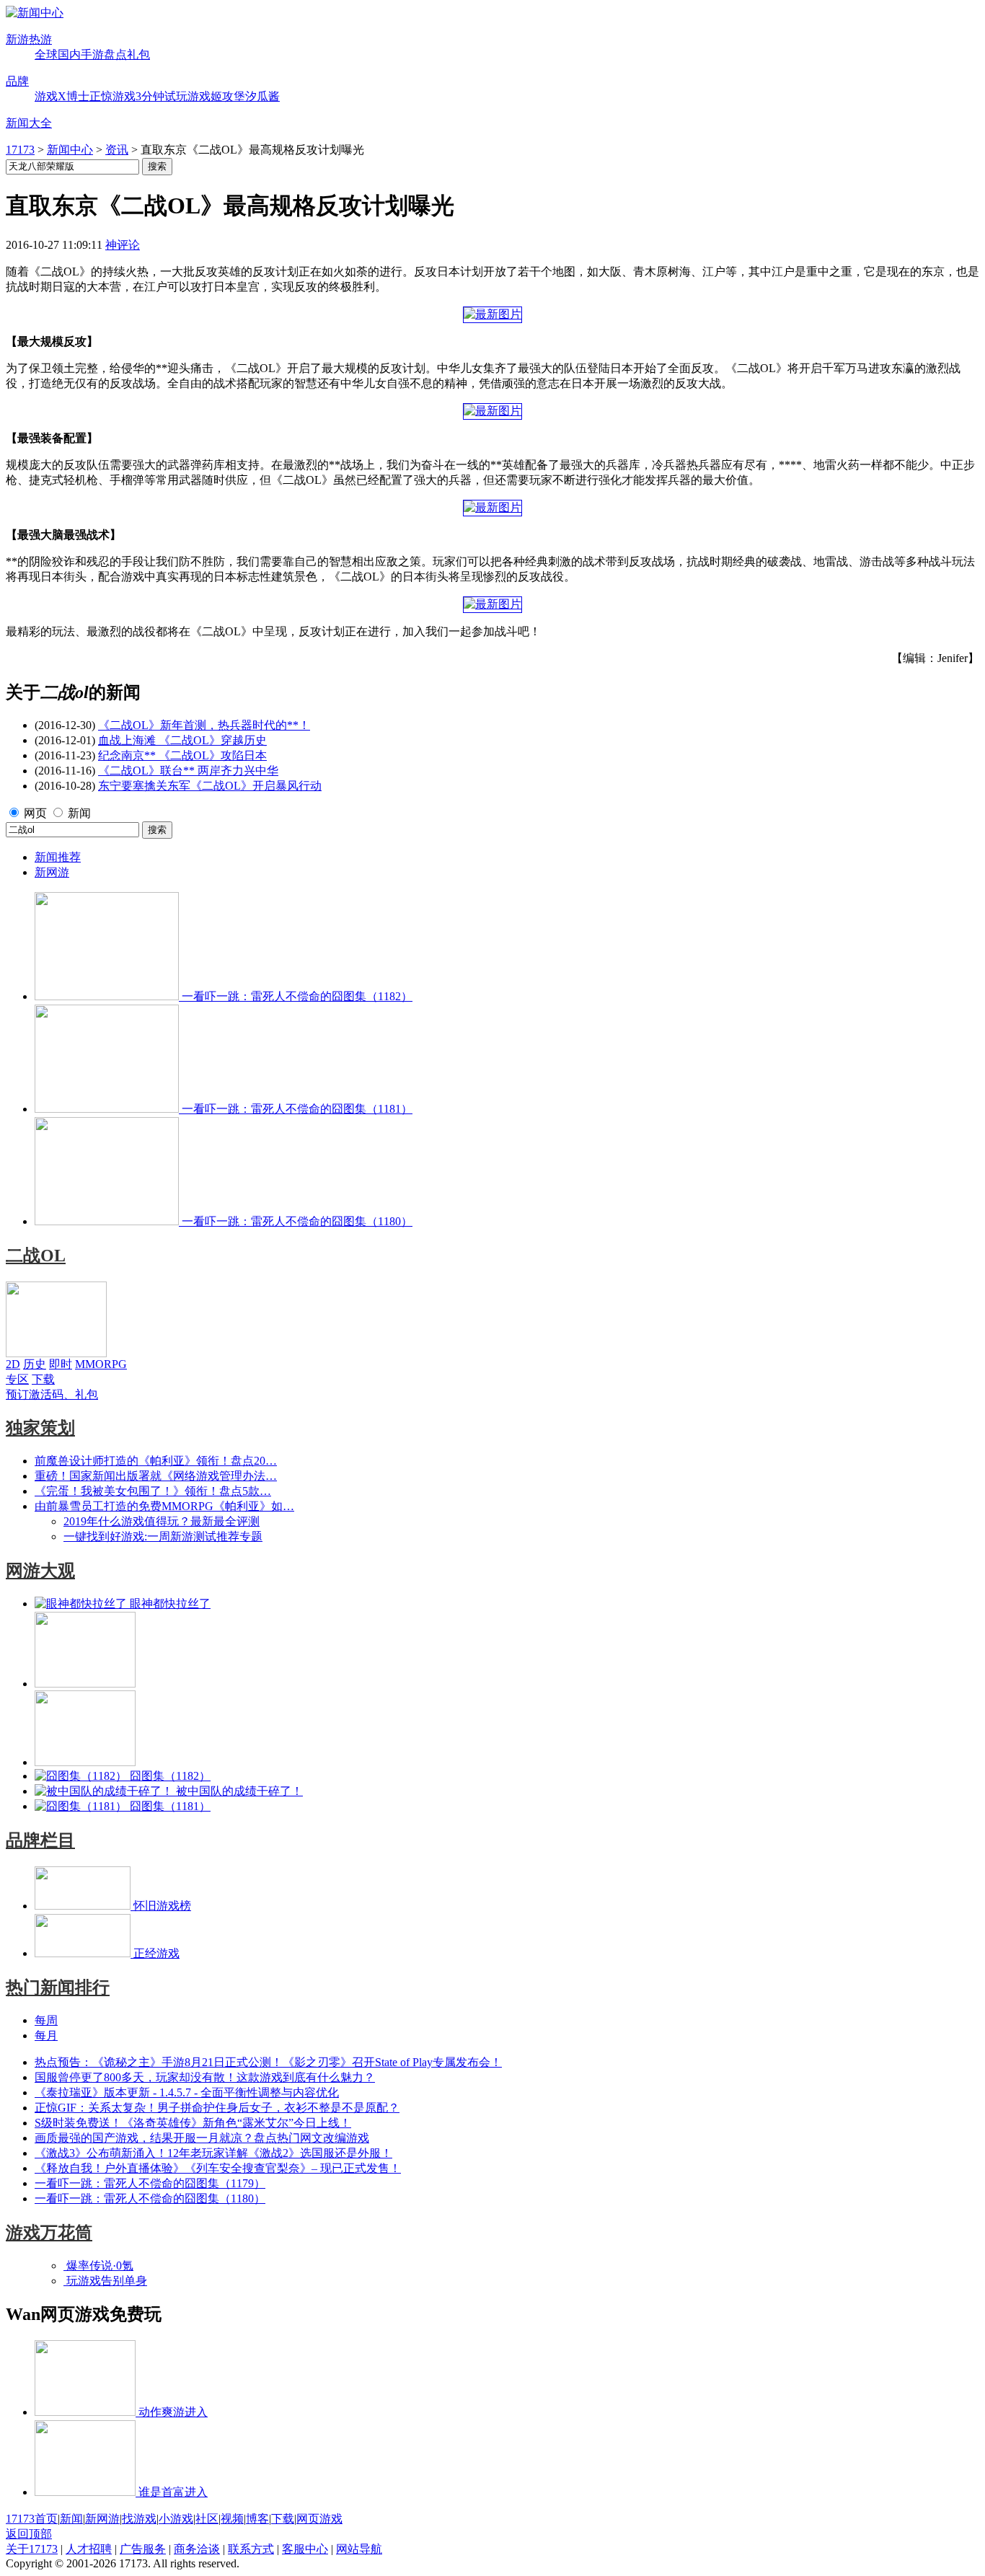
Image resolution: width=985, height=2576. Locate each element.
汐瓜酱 (262, 96)
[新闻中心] (35, 13)
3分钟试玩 (162, 96)
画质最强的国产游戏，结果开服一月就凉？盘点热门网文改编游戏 (202, 2138)
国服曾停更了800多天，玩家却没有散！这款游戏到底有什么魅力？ (205, 2077)
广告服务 (143, 2549)
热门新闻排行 (58, 1988)
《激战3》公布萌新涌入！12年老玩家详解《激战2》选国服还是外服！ (213, 2153)
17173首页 (32, 2519)
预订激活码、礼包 (52, 1394)
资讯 (117, 150)
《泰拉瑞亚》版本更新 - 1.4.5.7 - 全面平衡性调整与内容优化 (187, 2092)
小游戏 (176, 2519)
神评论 (123, 245)
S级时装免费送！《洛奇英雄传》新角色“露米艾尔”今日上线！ (193, 2123)
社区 (207, 2519)
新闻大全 (29, 123)
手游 (92, 54)
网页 (35, 813)
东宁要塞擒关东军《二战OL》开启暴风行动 (210, 786)
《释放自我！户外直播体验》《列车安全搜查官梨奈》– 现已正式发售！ (218, 2168)
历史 (35, 1364)
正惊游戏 (112, 96)
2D (13, 1364)
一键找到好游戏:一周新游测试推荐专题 (163, 1536)
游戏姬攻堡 (216, 96)
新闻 (79, 813)
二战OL (36, 1256)
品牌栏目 (40, 1840)
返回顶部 (29, 2534)
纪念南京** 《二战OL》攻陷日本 (182, 755)
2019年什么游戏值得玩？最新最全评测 (162, 1521)
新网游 (52, 872)
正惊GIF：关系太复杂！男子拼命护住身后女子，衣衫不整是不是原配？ (217, 2108)
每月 (46, 2035)
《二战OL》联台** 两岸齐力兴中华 (188, 771)
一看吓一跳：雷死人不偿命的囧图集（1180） (150, 2198)
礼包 (138, 54)
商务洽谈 (197, 2549)
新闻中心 (70, 150)
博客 (257, 2519)
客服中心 (305, 2549)
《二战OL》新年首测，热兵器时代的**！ (204, 725)
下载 (43, 1379)
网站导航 (359, 2549)
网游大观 (40, 1571)
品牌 (17, 81)
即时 (61, 1364)
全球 (46, 54)
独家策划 (40, 1428)
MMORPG (101, 1364)
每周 (46, 2020)
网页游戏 (319, 2519)
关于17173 (32, 2549)
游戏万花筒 (49, 2233)
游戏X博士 (62, 96)
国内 (69, 54)
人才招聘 (89, 2549)
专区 (17, 1379)
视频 (232, 2519)
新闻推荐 (58, 857)
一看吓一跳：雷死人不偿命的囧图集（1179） (150, 2183)
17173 (20, 150)
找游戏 (139, 2519)
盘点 (115, 54)
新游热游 (29, 39)
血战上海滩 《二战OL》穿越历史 (182, 740)
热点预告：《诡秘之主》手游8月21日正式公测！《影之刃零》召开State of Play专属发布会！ (268, 2062)
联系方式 (251, 2549)
